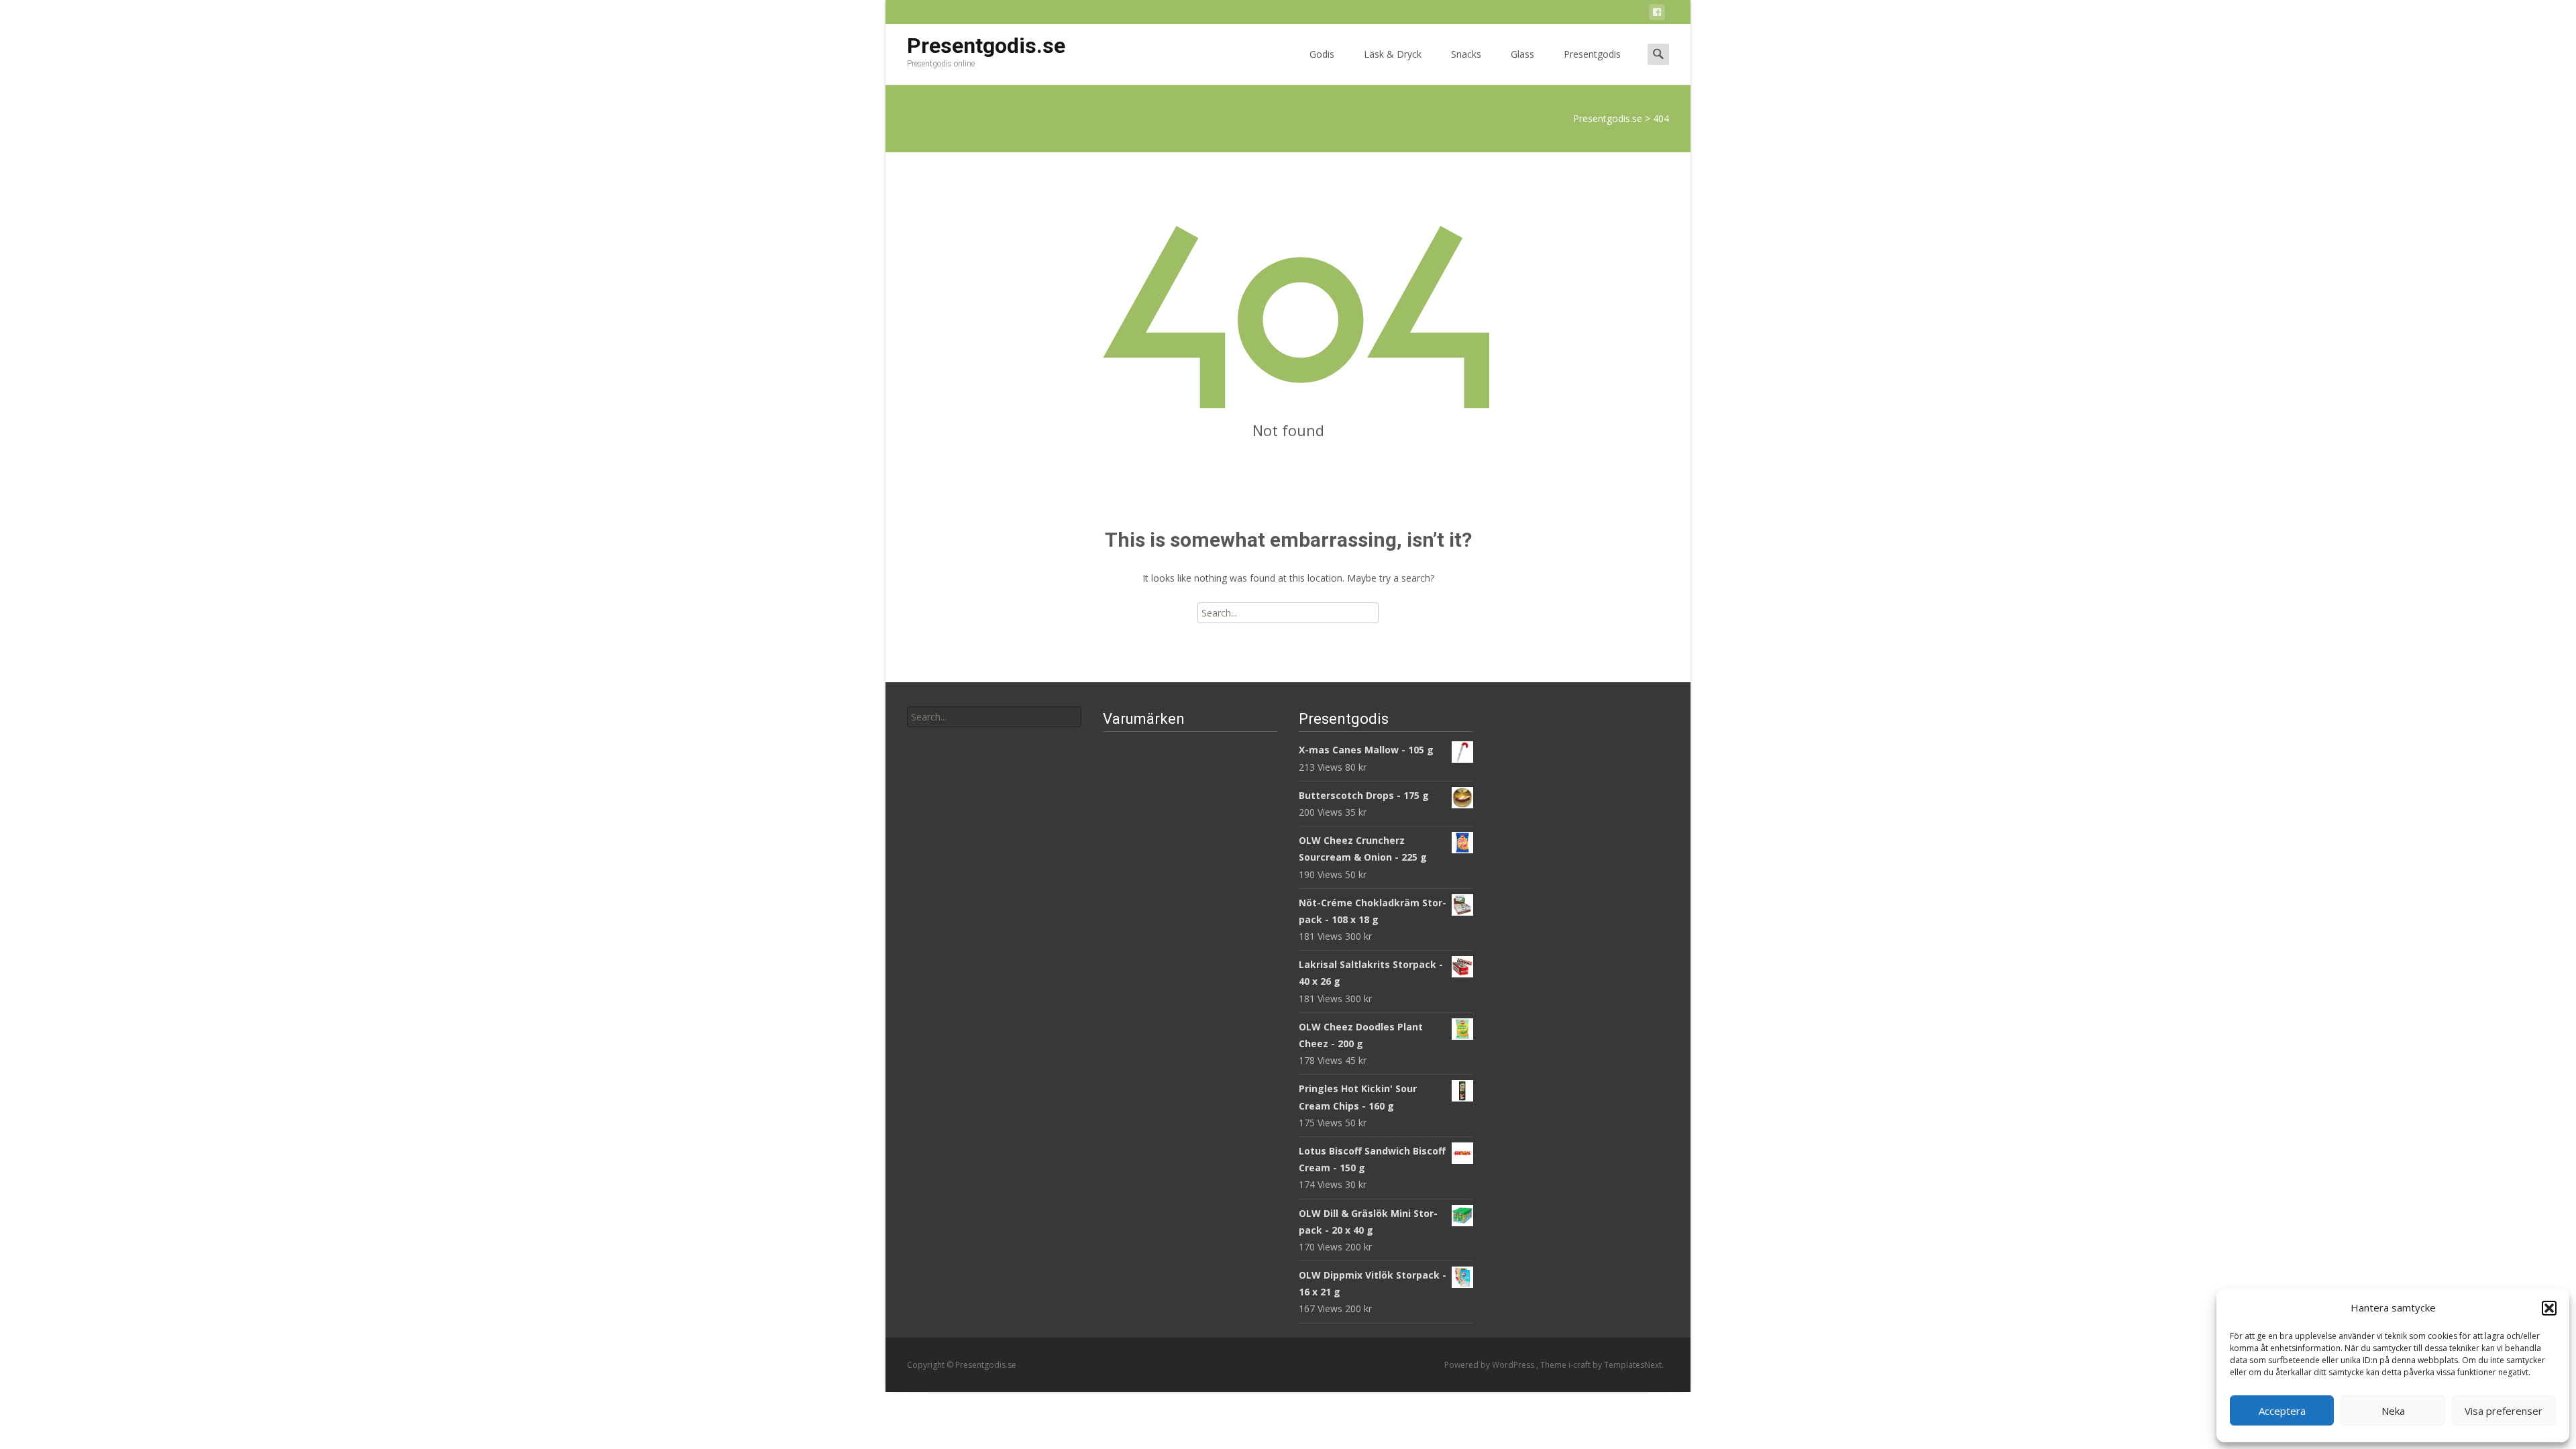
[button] (2549, 1308)
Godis (1322, 54)
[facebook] (1657, 14)
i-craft (1580, 1365)
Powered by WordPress (1490, 1365)
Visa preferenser (2504, 1411)
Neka (2393, 1411)
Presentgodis (1592, 54)
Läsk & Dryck (1393, 54)
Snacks (1466, 54)
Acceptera (2282, 1411)
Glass (1522, 54)
